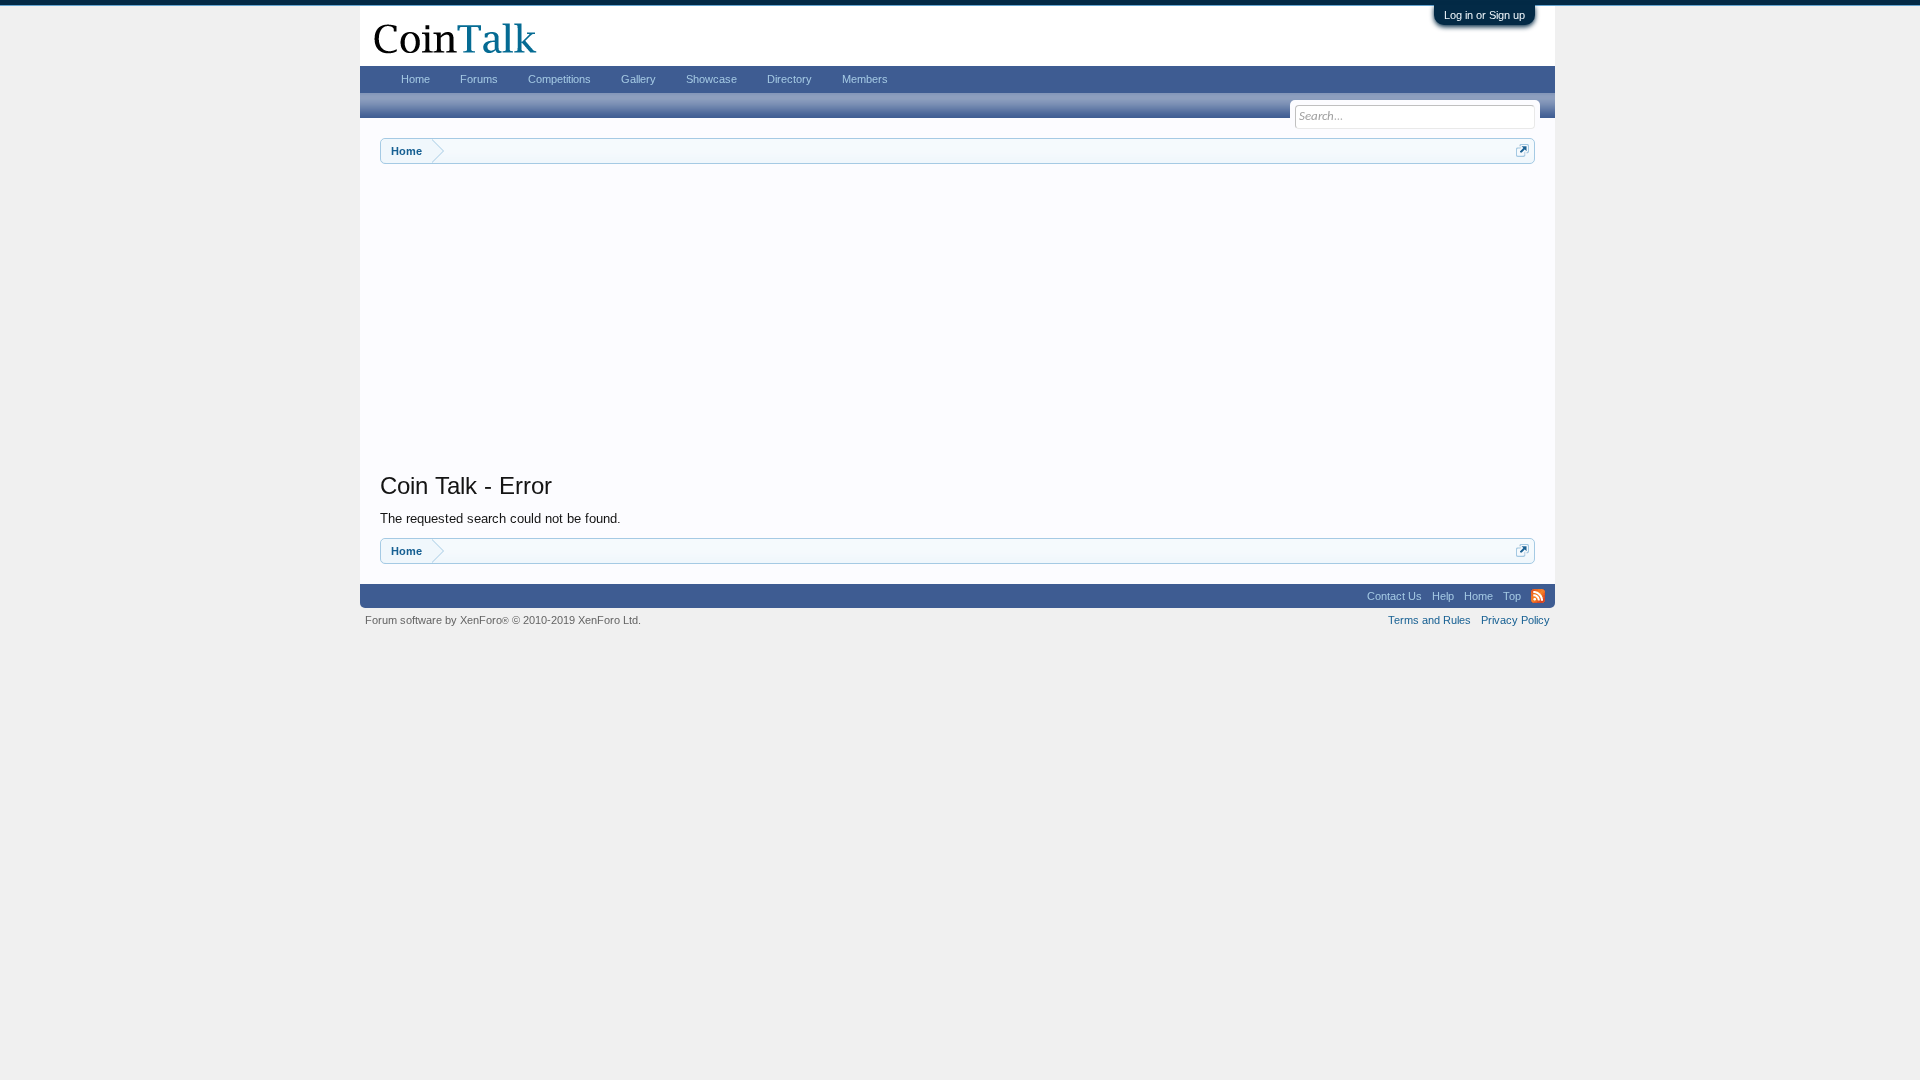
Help (1443, 596)
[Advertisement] (957, 331)
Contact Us (1394, 596)
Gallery (638, 79)
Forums (479, 79)
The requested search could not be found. (500, 518)
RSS (1538, 596)
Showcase (711, 79)
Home (415, 79)
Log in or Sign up (1484, 15)
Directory (789, 79)
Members (865, 79)
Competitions (559, 79)
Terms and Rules (1429, 620)
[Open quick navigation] (1522, 150)
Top (1512, 596)
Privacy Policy (1515, 620)
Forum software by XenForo (503, 620)
